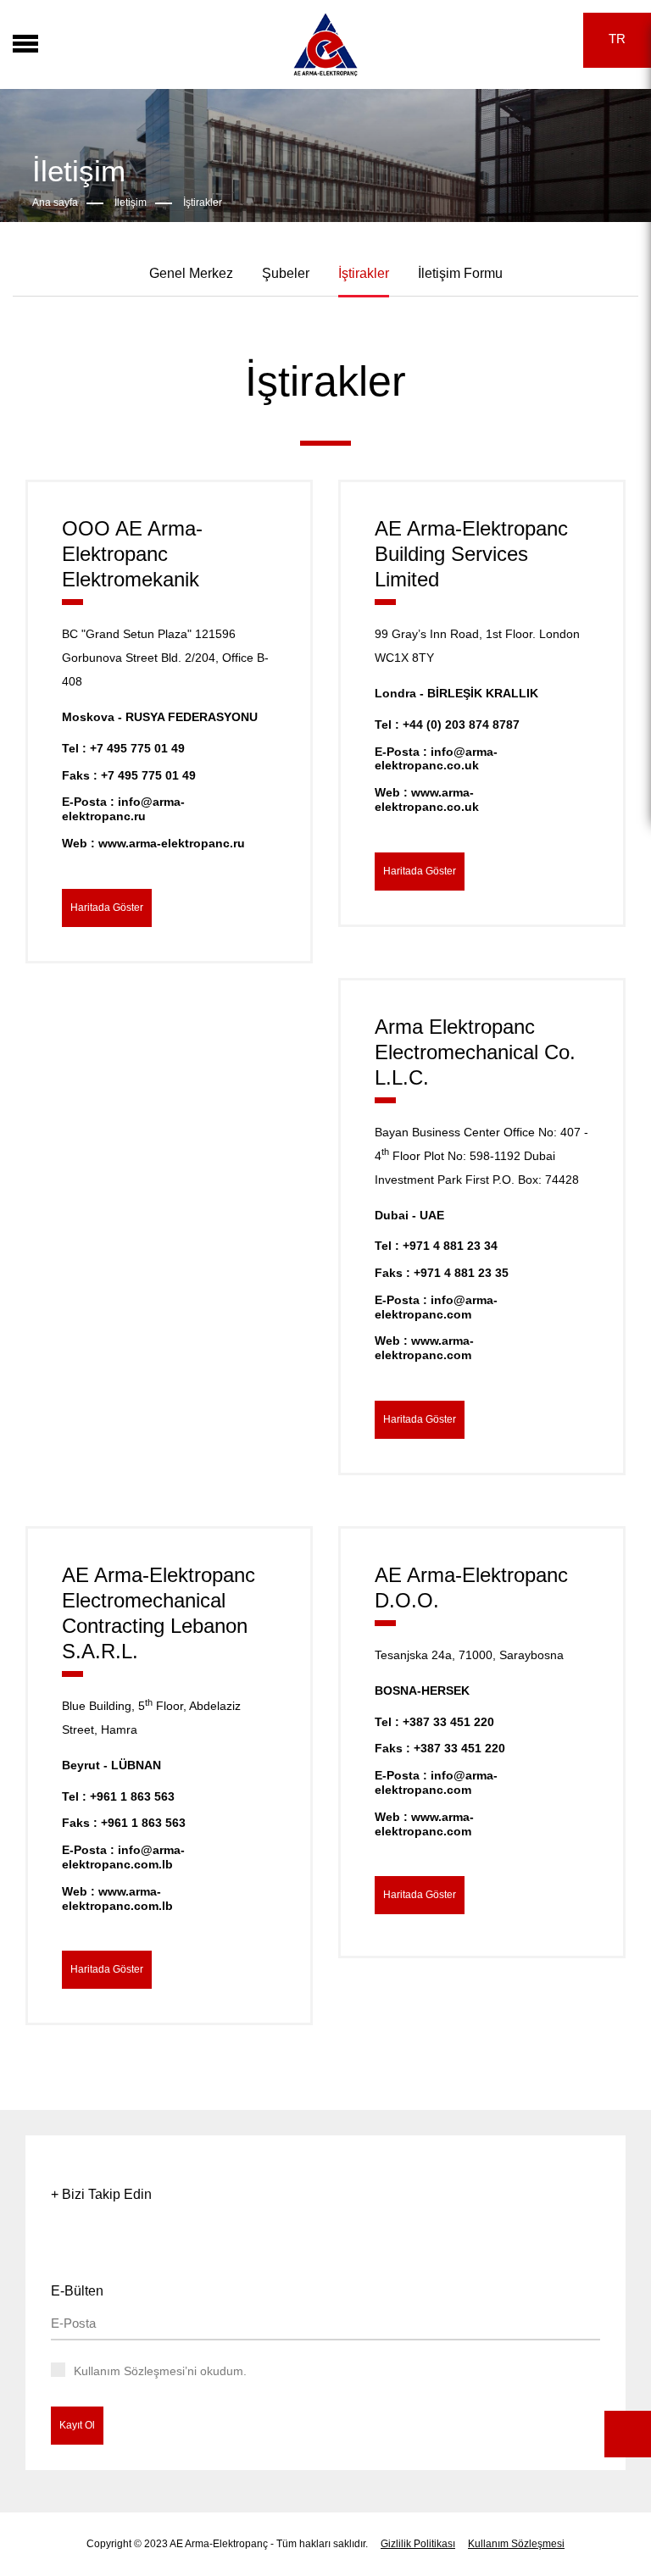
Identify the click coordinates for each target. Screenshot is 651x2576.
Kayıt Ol (77, 2425)
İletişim (131, 203)
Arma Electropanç (325, 44)
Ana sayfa (55, 203)
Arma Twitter (476, 40)
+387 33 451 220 (448, 1722)
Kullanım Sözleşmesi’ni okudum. (160, 2371)
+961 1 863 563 (132, 1796)
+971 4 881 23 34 (450, 1246)
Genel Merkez (191, 273)
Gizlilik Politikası (418, 2544)
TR (617, 39)
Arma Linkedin (525, 38)
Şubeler (286, 273)
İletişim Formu (460, 273)
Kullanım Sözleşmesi (516, 2544)
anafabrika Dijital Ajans (637, 2344)
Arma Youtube (550, 37)
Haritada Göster (107, 908)
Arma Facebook (451, 40)
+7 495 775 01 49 (137, 748)
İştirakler (203, 203)
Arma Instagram (501, 39)
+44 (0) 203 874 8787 (461, 724)
